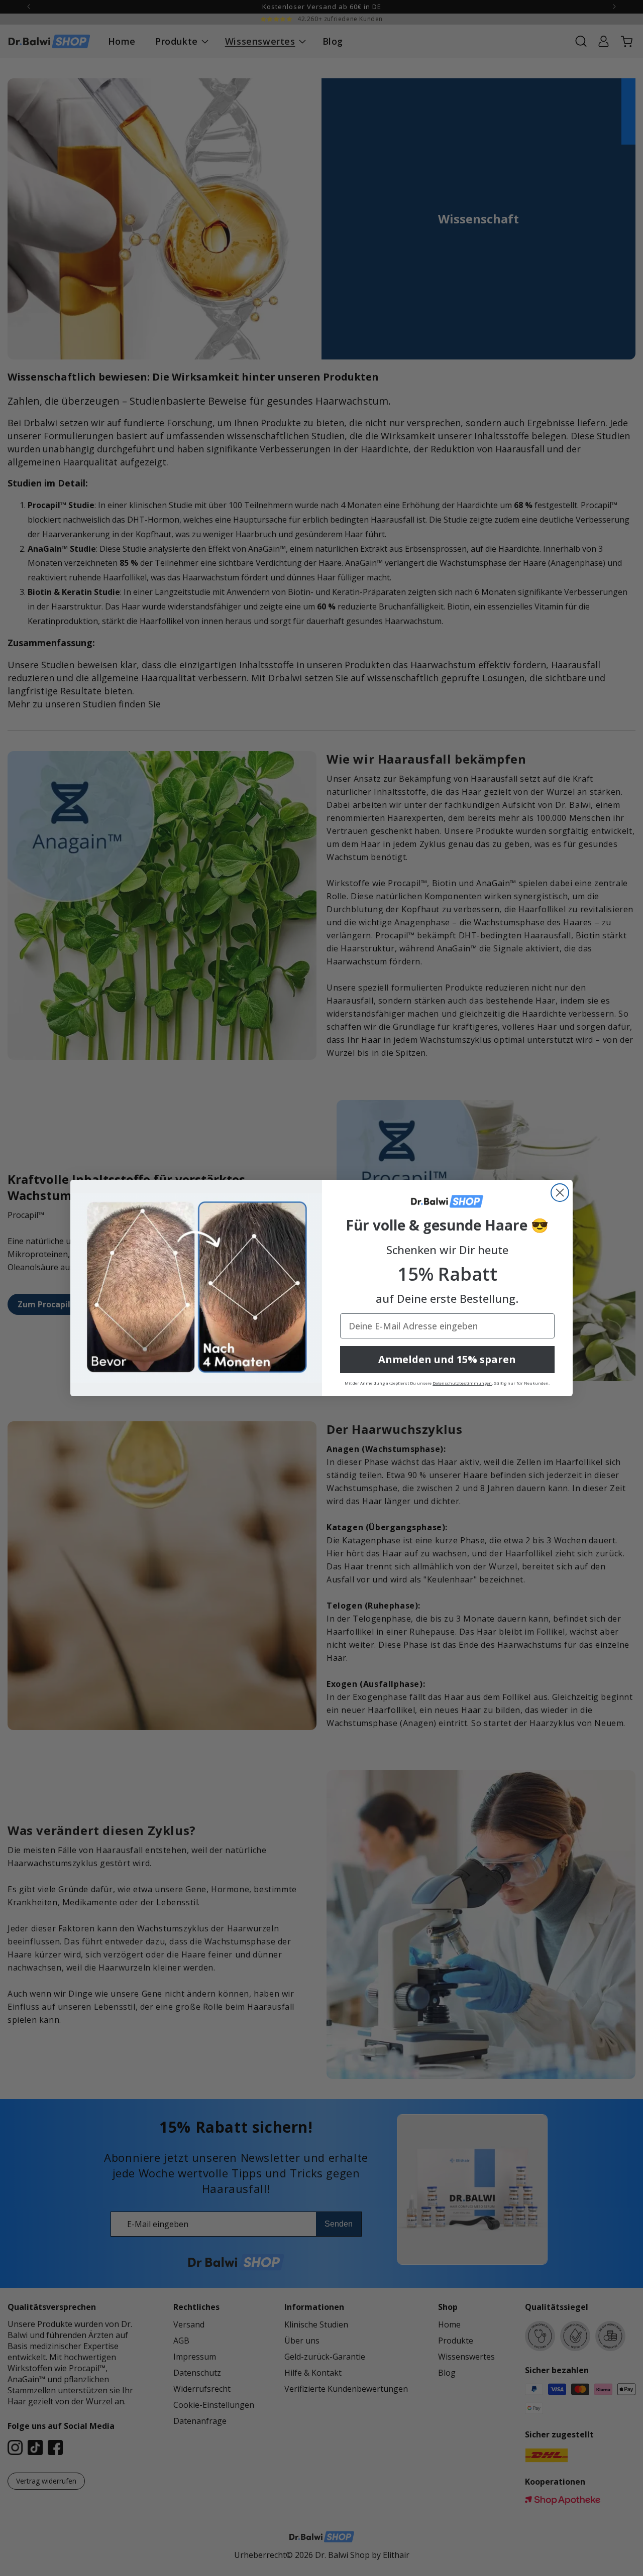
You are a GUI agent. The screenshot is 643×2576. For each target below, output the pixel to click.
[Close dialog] (560, 1193)
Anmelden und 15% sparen (447, 1359)
